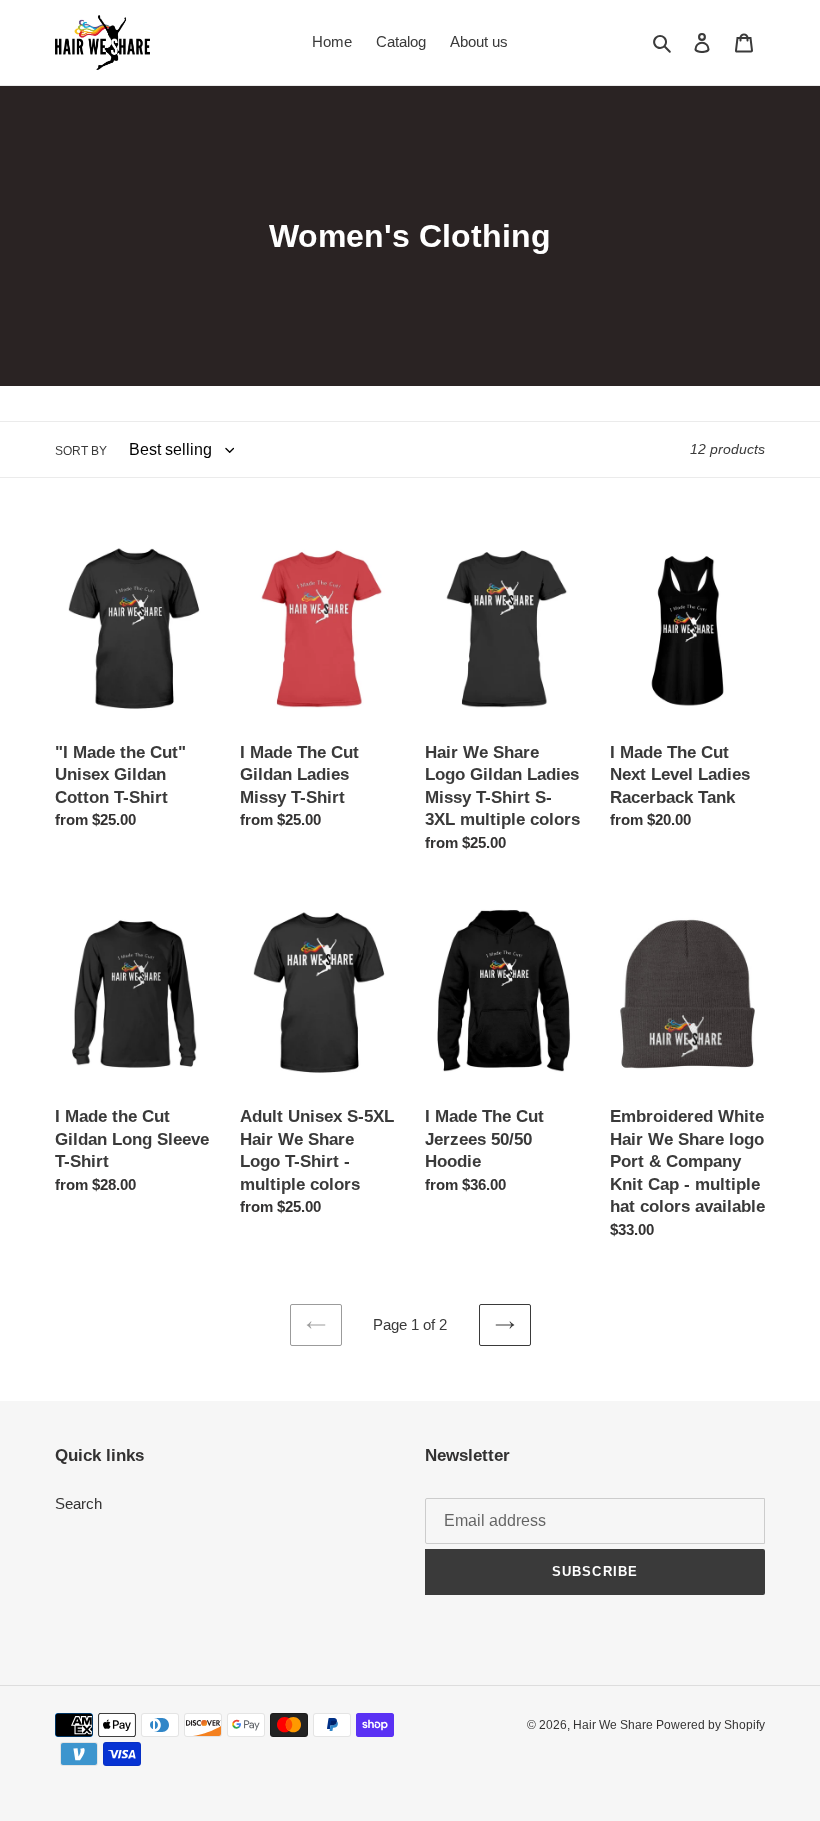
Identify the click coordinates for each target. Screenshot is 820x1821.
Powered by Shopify (710, 1725)
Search (78, 1503)
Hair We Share (614, 1725)
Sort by (81, 451)
